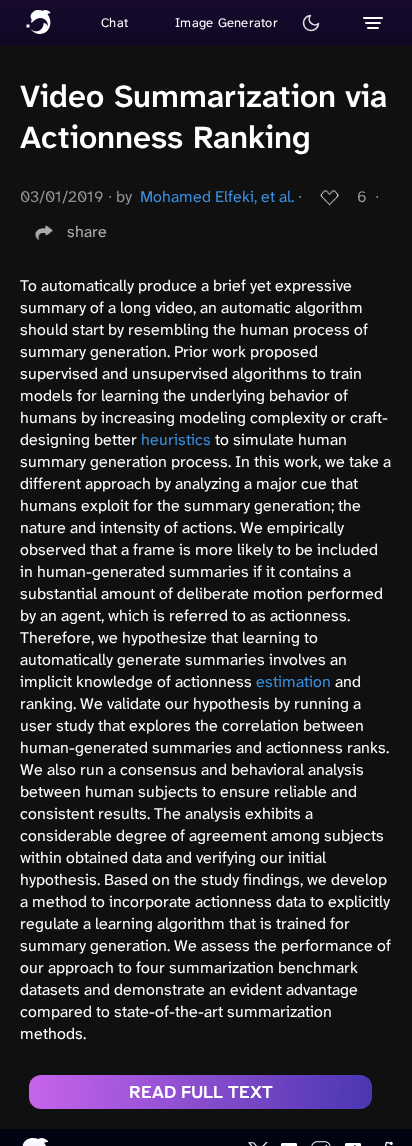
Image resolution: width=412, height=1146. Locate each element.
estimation (293, 681)
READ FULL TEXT (201, 1092)
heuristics (176, 439)
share (87, 231)
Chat (114, 22)
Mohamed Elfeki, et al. (217, 196)
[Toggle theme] (311, 23)
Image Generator (226, 22)
